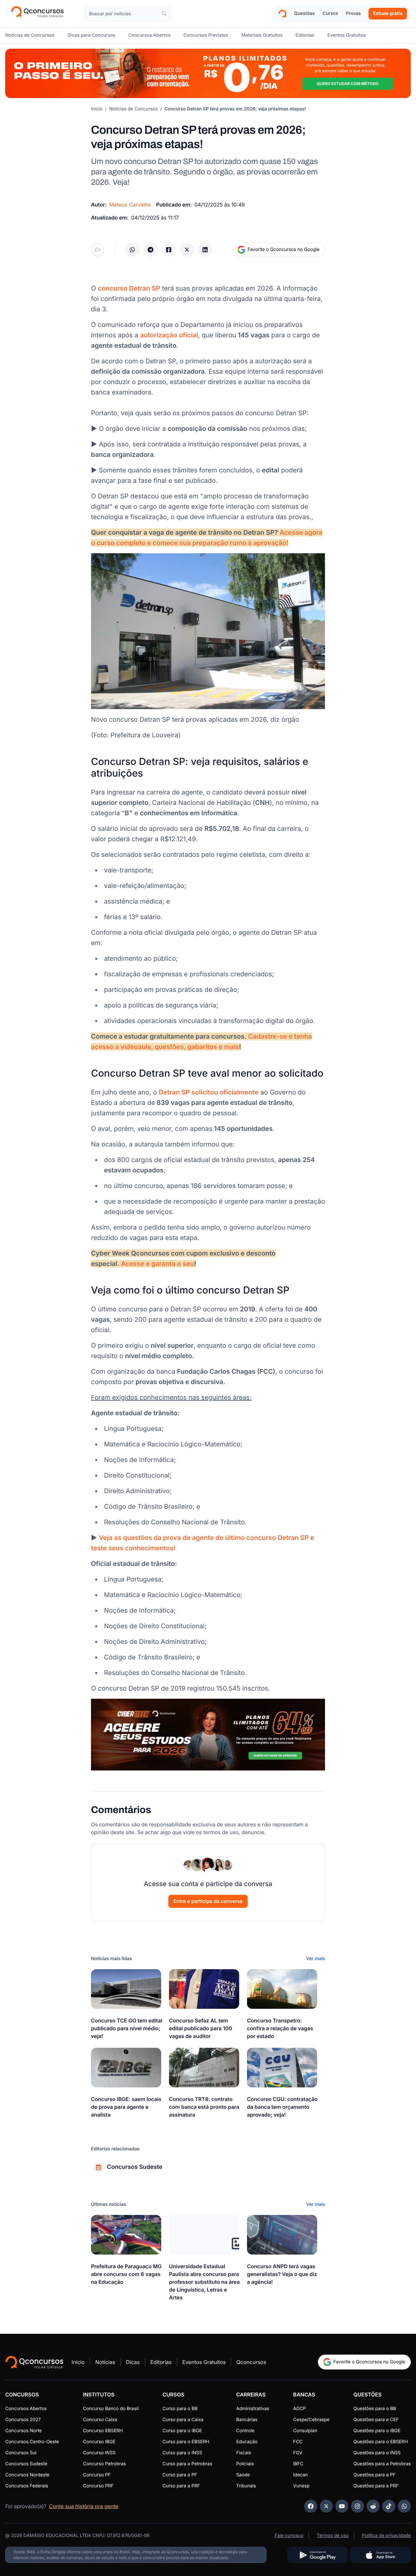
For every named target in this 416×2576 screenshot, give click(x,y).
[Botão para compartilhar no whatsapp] (132, 250)
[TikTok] (389, 2506)
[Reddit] (373, 2506)
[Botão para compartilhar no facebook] (169, 250)
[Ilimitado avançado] (208, 73)
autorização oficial (169, 335)
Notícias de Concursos (134, 109)
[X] (326, 2506)
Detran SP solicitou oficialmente (208, 1092)
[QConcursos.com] (34, 2362)
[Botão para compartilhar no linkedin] (205, 250)
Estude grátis (388, 13)
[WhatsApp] (404, 2506)
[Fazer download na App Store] (381, 2555)
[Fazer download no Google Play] (318, 2555)
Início (97, 109)
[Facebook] (311, 2506)
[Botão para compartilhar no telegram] (150, 250)
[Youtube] (342, 2506)
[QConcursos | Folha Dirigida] (39, 14)
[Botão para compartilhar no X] (187, 250)
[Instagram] (357, 2506)
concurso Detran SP (129, 288)
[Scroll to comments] (97, 250)
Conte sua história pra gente (84, 2506)
